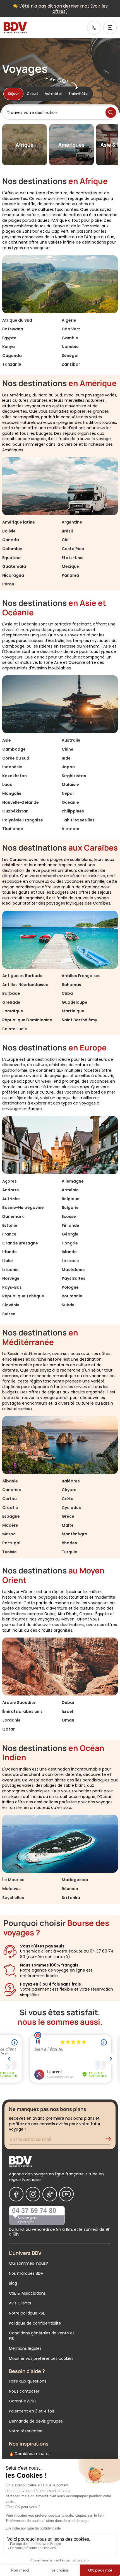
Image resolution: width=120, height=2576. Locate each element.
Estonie (10, 1225)
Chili (66, 540)
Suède (68, 1305)
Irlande (9, 1252)
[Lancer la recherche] (111, 113)
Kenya (9, 347)
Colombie (12, 549)
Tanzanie (12, 364)
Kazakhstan (15, 776)
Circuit (33, 94)
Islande (69, 1252)
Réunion (70, 1889)
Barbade (11, 993)
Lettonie (70, 1261)
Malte (68, 1525)
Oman (68, 1720)
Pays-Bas (12, 1287)
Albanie (10, 1481)
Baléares (71, 1481)
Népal (68, 793)
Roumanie (72, 1296)
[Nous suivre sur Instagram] (33, 2194)
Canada (11, 540)
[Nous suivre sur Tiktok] (50, 2194)
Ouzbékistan (15, 811)
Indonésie (12, 767)
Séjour (13, 94)
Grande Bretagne (20, 1243)
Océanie (70, 802)
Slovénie (11, 1305)
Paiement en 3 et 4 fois (32, 2411)
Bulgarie (70, 1208)
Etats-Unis (73, 558)
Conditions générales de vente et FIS (42, 2336)
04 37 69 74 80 (34, 2210)
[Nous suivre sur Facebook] (16, 2194)
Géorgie (70, 1234)
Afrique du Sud (17, 320)
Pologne (70, 1287)
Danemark (13, 1216)
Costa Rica (73, 549)
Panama (70, 575)
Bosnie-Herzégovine (23, 1208)
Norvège (11, 1278)
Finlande (70, 1225)
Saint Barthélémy (79, 1020)
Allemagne (73, 1181)
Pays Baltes (74, 1278)
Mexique (70, 566)
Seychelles (13, 1898)
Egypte (9, 338)
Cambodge (14, 749)
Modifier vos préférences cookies (41, 2358)
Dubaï (68, 1702)
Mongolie (12, 793)
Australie (71, 740)
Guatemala (14, 566)
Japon (68, 767)
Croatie (10, 1508)
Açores (9, 1181)
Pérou (8, 584)
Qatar (9, 1729)
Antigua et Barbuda (22, 976)
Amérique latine (19, 522)
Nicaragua (13, 575)
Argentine (72, 522)
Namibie (70, 347)
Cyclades (71, 1508)
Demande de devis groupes (36, 2421)
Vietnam (70, 829)
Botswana (13, 329)
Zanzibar (71, 364)
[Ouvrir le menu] (110, 27)
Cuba (67, 993)
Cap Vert (71, 329)
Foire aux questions (28, 2381)
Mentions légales (25, 2348)
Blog (13, 2283)
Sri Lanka (71, 1898)
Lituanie (10, 1270)
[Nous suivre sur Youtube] (66, 2194)
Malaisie (70, 784)
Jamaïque (13, 1011)
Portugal (11, 1543)
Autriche (11, 1199)
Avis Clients (20, 2303)
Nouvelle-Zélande (21, 802)
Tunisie (9, 1552)
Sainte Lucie (15, 1029)
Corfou (9, 1499)
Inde (66, 758)
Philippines (73, 811)
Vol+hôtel (53, 94)
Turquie (69, 1552)
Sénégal (70, 356)
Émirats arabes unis (22, 1711)
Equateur (12, 558)
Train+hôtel (78, 94)
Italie (8, 1261)
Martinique (73, 1011)
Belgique (71, 1199)
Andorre (11, 1190)
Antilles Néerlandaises (25, 985)
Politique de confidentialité (35, 2323)
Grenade (11, 1002)
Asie (7, 740)
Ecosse (69, 1216)
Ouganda (12, 356)
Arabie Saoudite (19, 1702)
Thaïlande (13, 829)
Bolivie (9, 531)
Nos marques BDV (26, 2273)
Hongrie (70, 1243)
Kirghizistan (74, 776)
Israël (67, 1711)
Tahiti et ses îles (78, 820)
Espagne (11, 1516)
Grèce (68, 1516)
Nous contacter (24, 2391)
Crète (68, 1499)
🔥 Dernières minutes (30, 2454)
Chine (68, 749)
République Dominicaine (27, 1020)
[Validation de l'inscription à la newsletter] (111, 2140)
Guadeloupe (75, 1002)
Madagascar (75, 1880)
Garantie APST (23, 2401)
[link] (94, 28)
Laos (7, 784)
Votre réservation (26, 2431)
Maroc (9, 1534)
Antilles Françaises (81, 976)
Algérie (69, 320)
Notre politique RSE (27, 2313)
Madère (10, 1525)
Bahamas (71, 985)
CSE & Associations (27, 2293)
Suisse (9, 1314)
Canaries (12, 1490)
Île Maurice (13, 1880)
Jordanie (11, 1720)
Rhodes (69, 1543)
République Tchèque (23, 1296)
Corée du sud (16, 758)
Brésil (67, 531)
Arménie (70, 1190)
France (9, 1234)
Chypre (69, 1490)
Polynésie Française (23, 820)
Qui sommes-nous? (28, 2263)
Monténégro (75, 1534)
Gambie (70, 338)
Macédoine (73, 1270)
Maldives (11, 1889)
